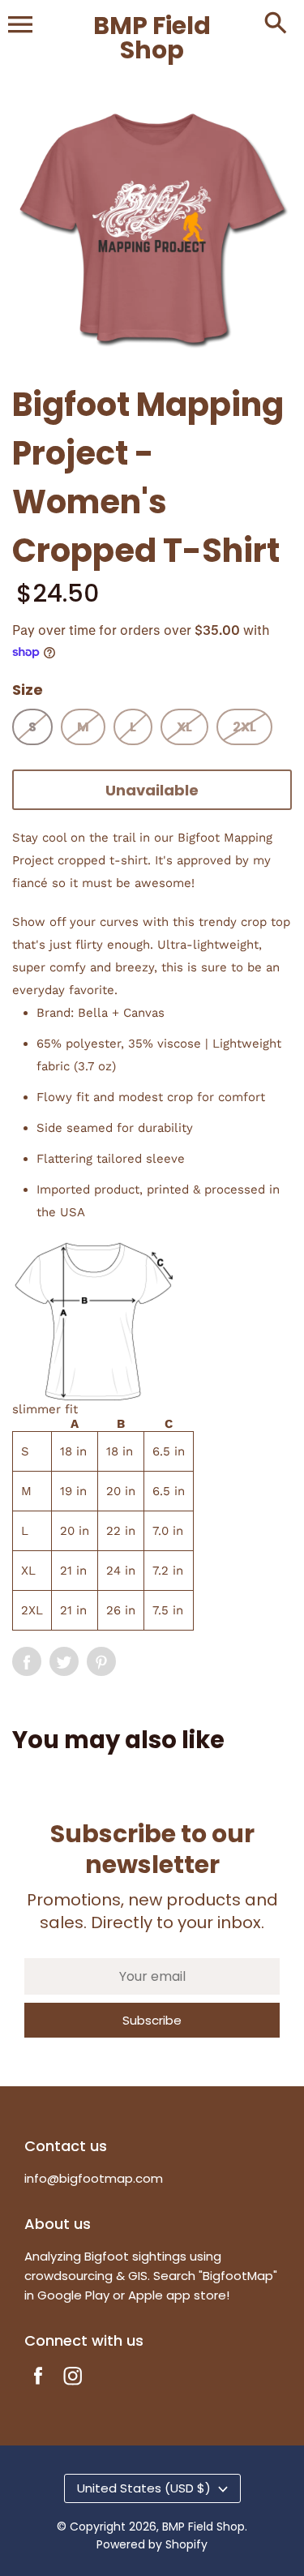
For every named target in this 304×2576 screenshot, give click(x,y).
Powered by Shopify (152, 2544)
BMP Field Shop (203, 2527)
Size (28, 690)
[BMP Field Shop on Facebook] (38, 2387)
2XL (244, 727)
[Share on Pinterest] (101, 1661)
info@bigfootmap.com (94, 2178)
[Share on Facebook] (27, 1661)
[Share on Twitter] (64, 1661)
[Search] (276, 24)
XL (184, 727)
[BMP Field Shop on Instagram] (73, 2387)
